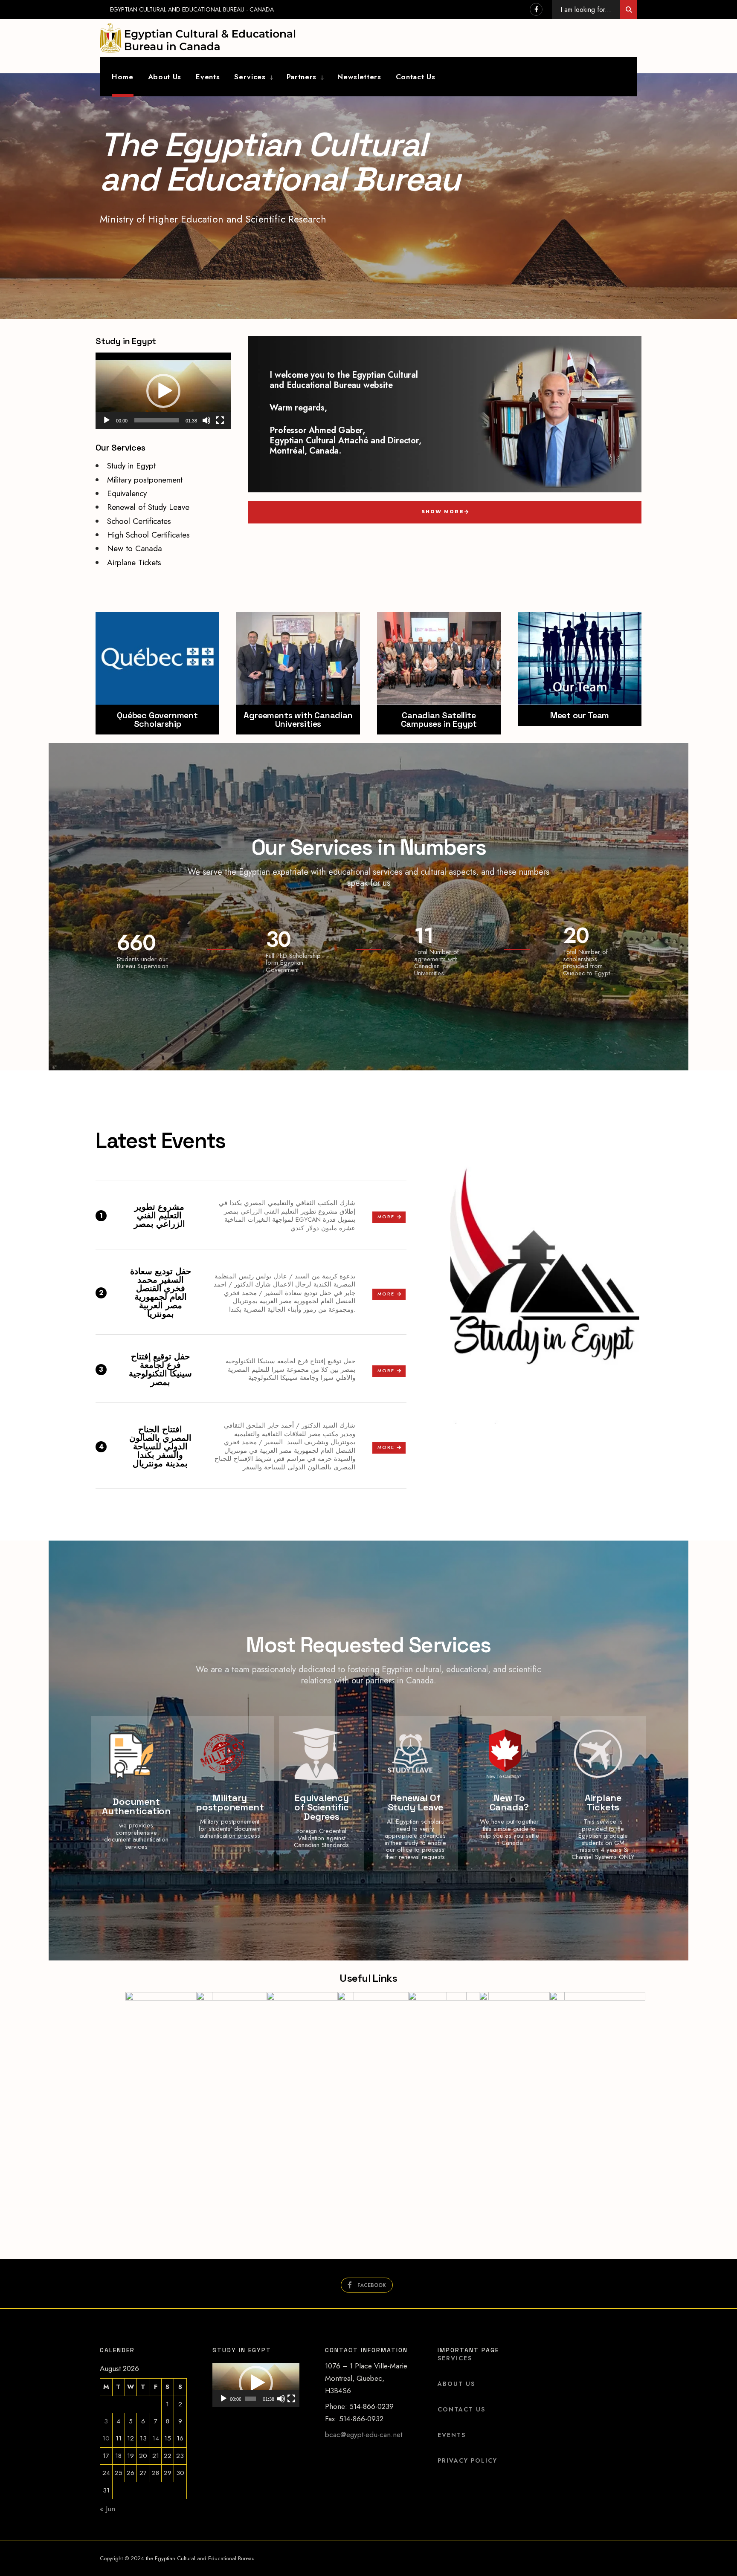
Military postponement (145, 480)
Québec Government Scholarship (157, 720)
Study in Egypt (131, 466)
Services (250, 77)
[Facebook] (536, 9)
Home (123, 77)
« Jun (107, 2509)
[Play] (107, 420)
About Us (165, 77)
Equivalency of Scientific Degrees (322, 1807)
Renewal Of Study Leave (416, 1802)
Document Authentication (136, 1806)
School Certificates (139, 521)
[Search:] (629, 10)
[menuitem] (248, 77)
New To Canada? (509, 1802)
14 (156, 2438)
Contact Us (416, 77)
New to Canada (135, 548)
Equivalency (127, 493)
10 (106, 2438)
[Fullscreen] (220, 420)
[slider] (157, 420)
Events (208, 77)
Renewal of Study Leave (148, 507)
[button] (163, 391)
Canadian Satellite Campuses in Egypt (439, 720)
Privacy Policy (467, 2460)
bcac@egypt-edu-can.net (364, 2434)
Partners (302, 77)
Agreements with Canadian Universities (298, 720)
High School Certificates (148, 535)
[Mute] (206, 420)
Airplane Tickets (134, 562)
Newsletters (359, 77)
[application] (163, 391)
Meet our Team (580, 715)
